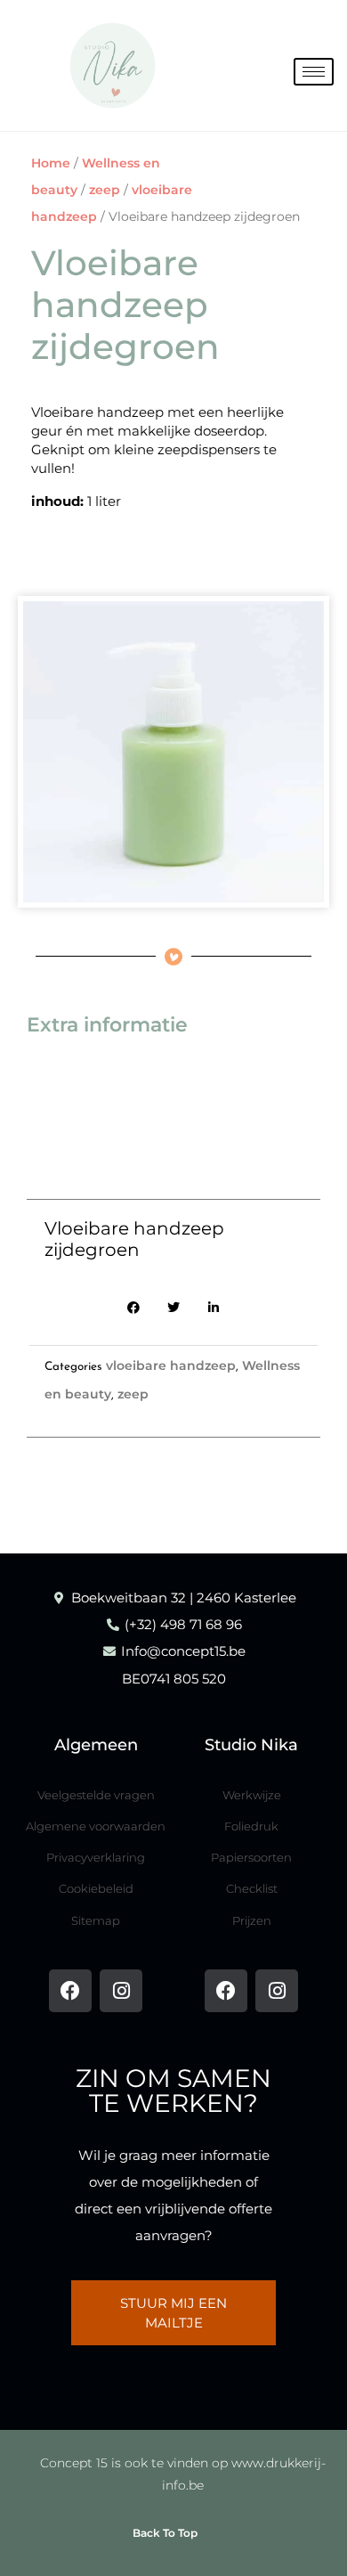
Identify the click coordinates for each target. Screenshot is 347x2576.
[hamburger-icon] (314, 72)
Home (51, 163)
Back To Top (165, 2533)
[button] (134, 1307)
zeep (105, 190)
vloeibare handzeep (171, 1365)
